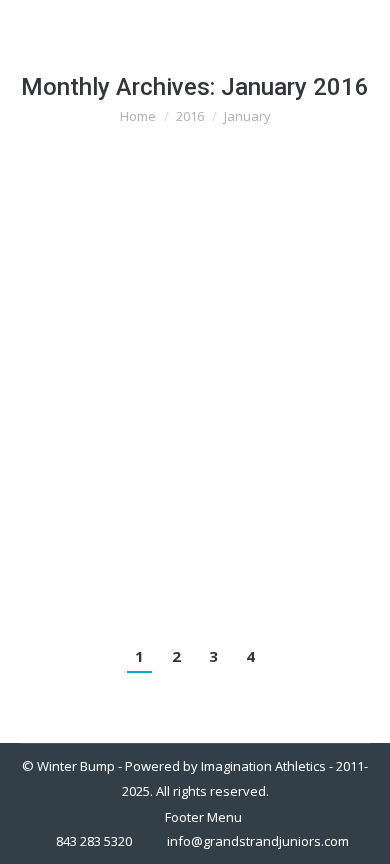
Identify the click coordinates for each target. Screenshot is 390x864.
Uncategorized (89, 271)
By (204, 271)
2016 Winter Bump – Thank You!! (192, 234)
